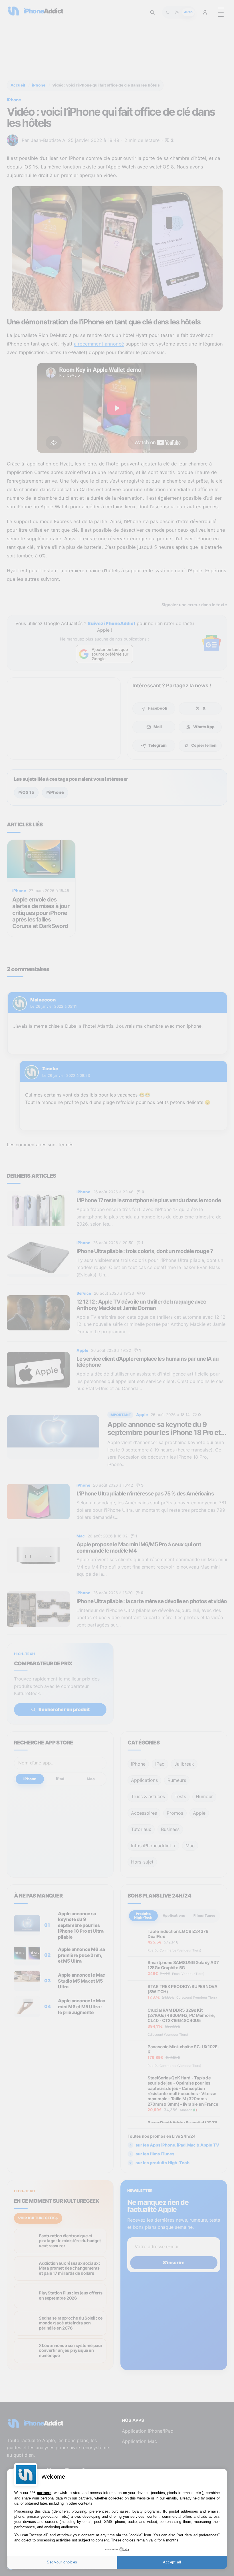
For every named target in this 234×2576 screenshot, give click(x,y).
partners (44, 2493)
